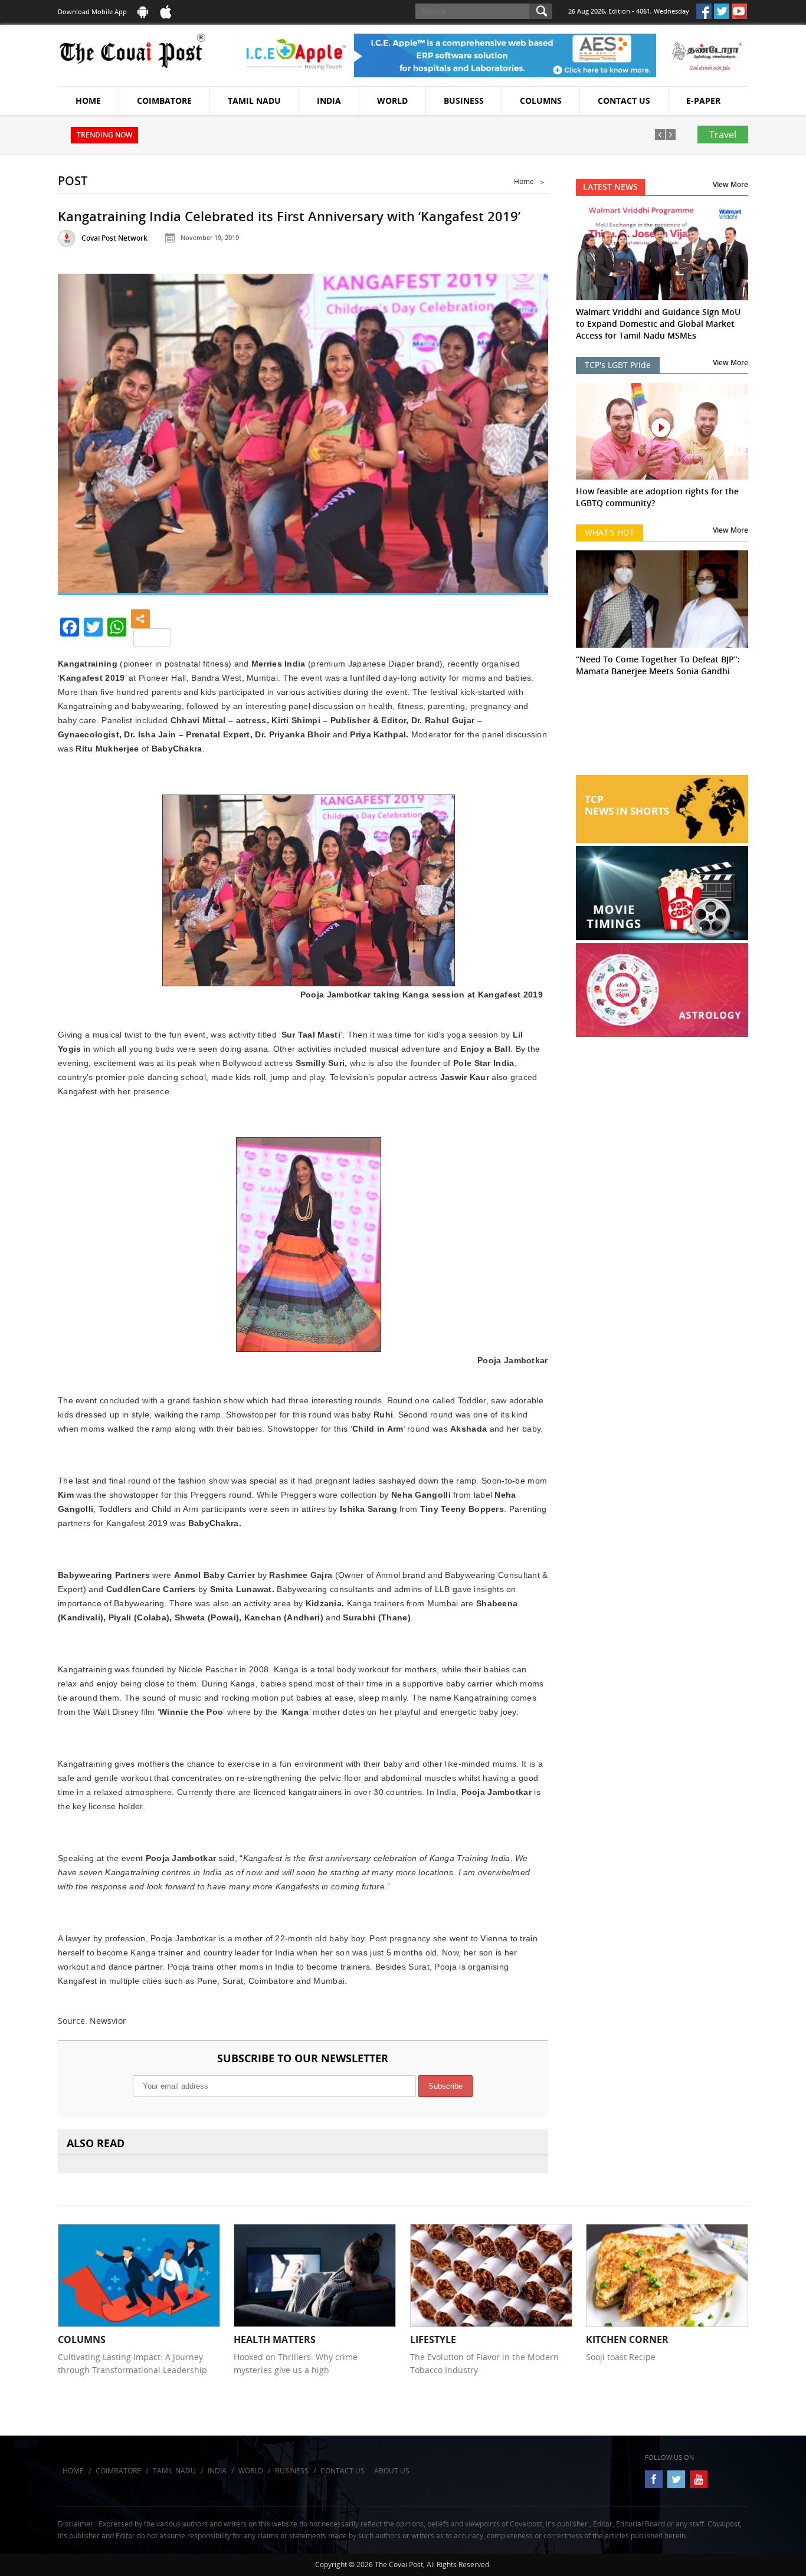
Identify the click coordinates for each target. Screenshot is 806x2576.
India (329, 101)
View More (730, 184)
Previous (81, 429)
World (392, 101)
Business (464, 101)
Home (88, 101)
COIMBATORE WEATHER (662, 731)
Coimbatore (164, 101)
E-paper (703, 101)
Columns (541, 101)
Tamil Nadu (254, 101)
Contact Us (624, 101)
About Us (392, 2471)
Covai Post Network (114, 238)
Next (525, 429)
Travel (723, 134)
